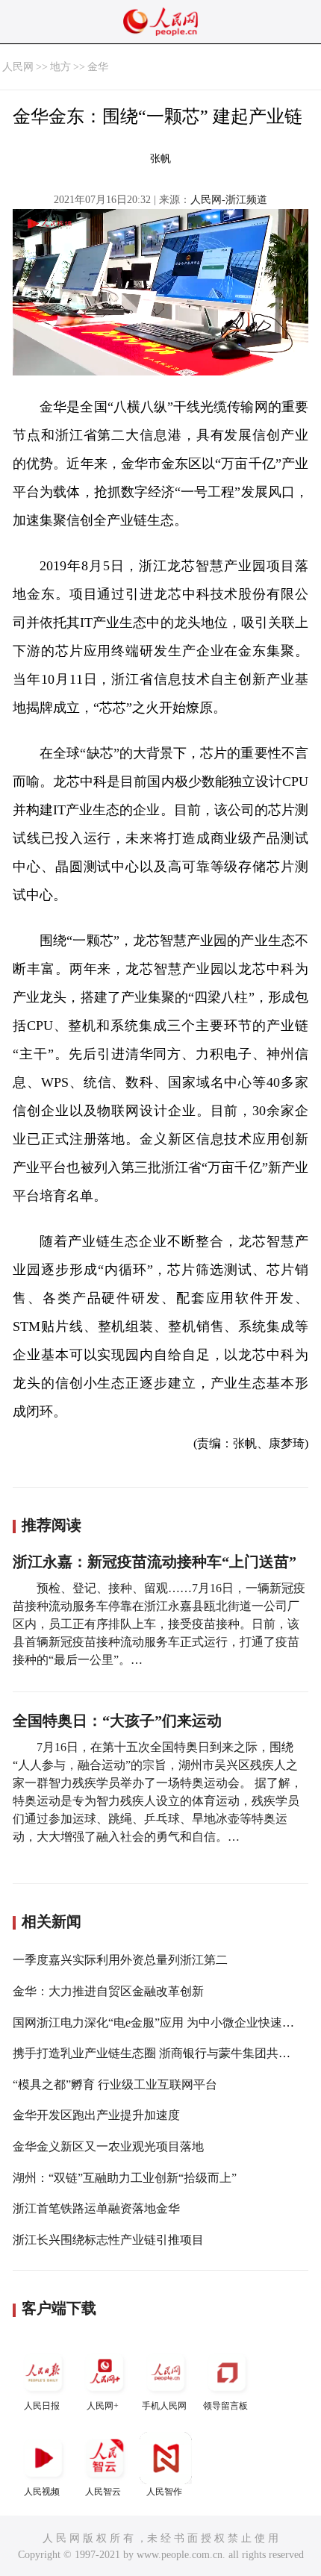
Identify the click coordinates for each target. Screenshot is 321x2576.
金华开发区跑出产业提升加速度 (96, 2115)
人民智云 (103, 2492)
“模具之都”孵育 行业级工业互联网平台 (115, 2084)
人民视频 (42, 2492)
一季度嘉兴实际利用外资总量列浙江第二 (120, 1960)
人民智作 (164, 2492)
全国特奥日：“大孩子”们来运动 (117, 1721)
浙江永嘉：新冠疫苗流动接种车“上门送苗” (155, 1562)
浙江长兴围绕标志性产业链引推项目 (108, 2240)
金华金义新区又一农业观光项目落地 (108, 2146)
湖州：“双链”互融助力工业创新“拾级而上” (125, 2178)
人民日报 (42, 2406)
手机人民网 (164, 2406)
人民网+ (103, 2406)
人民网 (18, 67)
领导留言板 (225, 2406)
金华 (98, 67)
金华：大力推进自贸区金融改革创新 (108, 1991)
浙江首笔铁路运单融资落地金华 (96, 2208)
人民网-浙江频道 (229, 200)
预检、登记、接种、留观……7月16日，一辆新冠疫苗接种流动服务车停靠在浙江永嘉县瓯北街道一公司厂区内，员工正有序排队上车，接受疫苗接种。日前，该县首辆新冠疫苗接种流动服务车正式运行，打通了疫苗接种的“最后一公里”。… (159, 1624)
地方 (60, 67)
